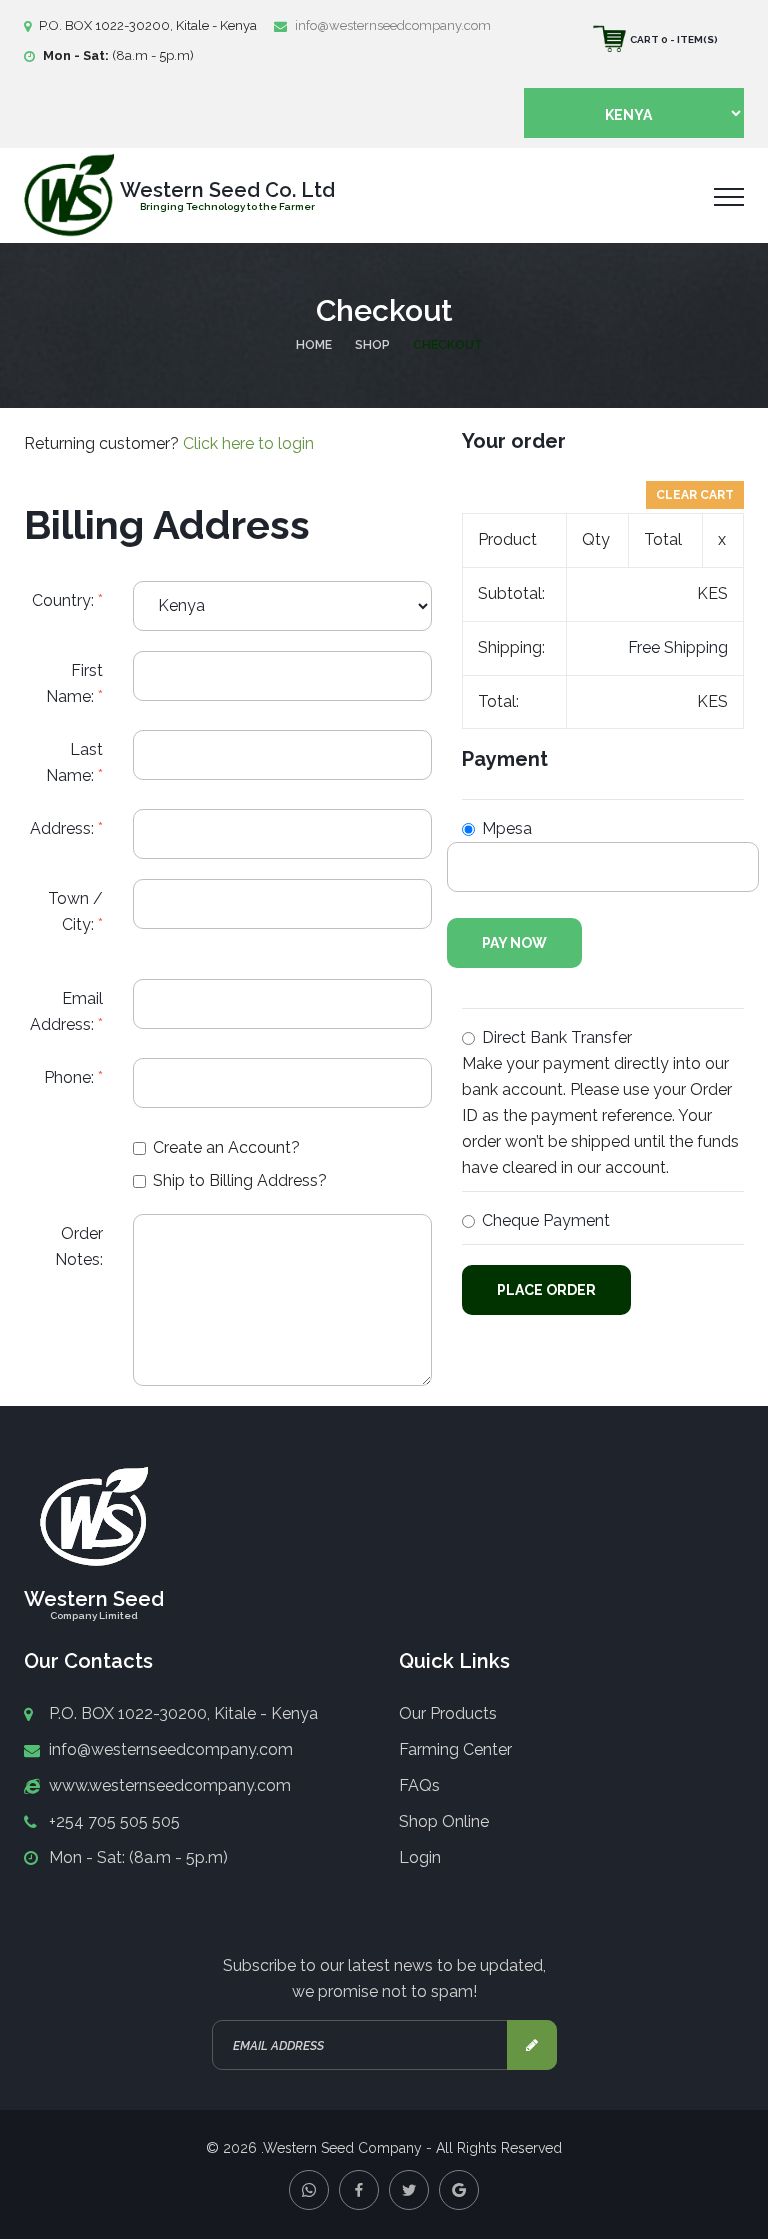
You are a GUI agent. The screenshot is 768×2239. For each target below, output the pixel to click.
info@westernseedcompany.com (393, 25)
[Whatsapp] (309, 2190)
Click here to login (248, 443)
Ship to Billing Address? (240, 1180)
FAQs (419, 1785)
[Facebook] (359, 2190)
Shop (372, 345)
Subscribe (532, 2045)
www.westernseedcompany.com (170, 1785)
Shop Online (444, 1821)
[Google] (459, 2190)
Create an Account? (226, 1147)
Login (420, 1857)
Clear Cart (695, 495)
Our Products (448, 1713)
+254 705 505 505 (114, 1821)
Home (314, 345)
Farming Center (455, 1749)
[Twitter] (409, 2190)
